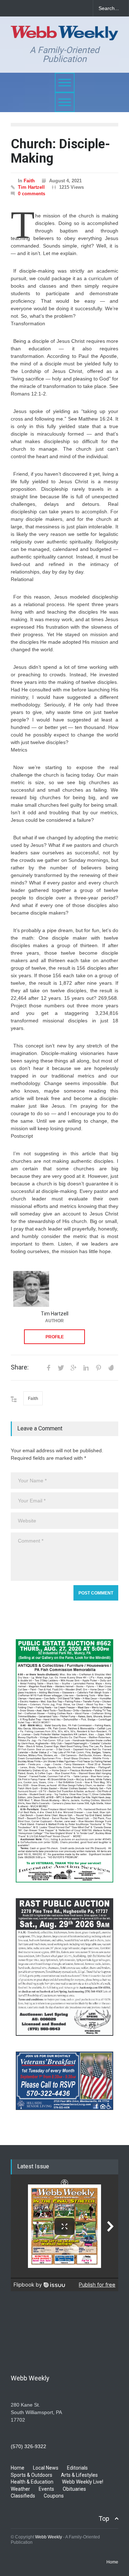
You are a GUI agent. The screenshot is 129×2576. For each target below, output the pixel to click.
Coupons (54, 2496)
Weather (20, 2489)
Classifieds (23, 2496)
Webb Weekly (49, 2537)
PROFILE (55, 1337)
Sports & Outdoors (32, 2475)
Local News (46, 2468)
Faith (29, 181)
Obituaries (74, 2489)
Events (46, 2489)
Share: (20, 1367)
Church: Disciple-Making (60, 151)
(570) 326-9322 (28, 2446)
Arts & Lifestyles (79, 2475)
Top (104, 2519)
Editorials (77, 2468)
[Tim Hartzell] (31, 1289)
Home (18, 2468)
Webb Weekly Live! (83, 2482)
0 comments (32, 194)
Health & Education (32, 2482)
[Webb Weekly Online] (64, 32)
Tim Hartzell (31, 187)
